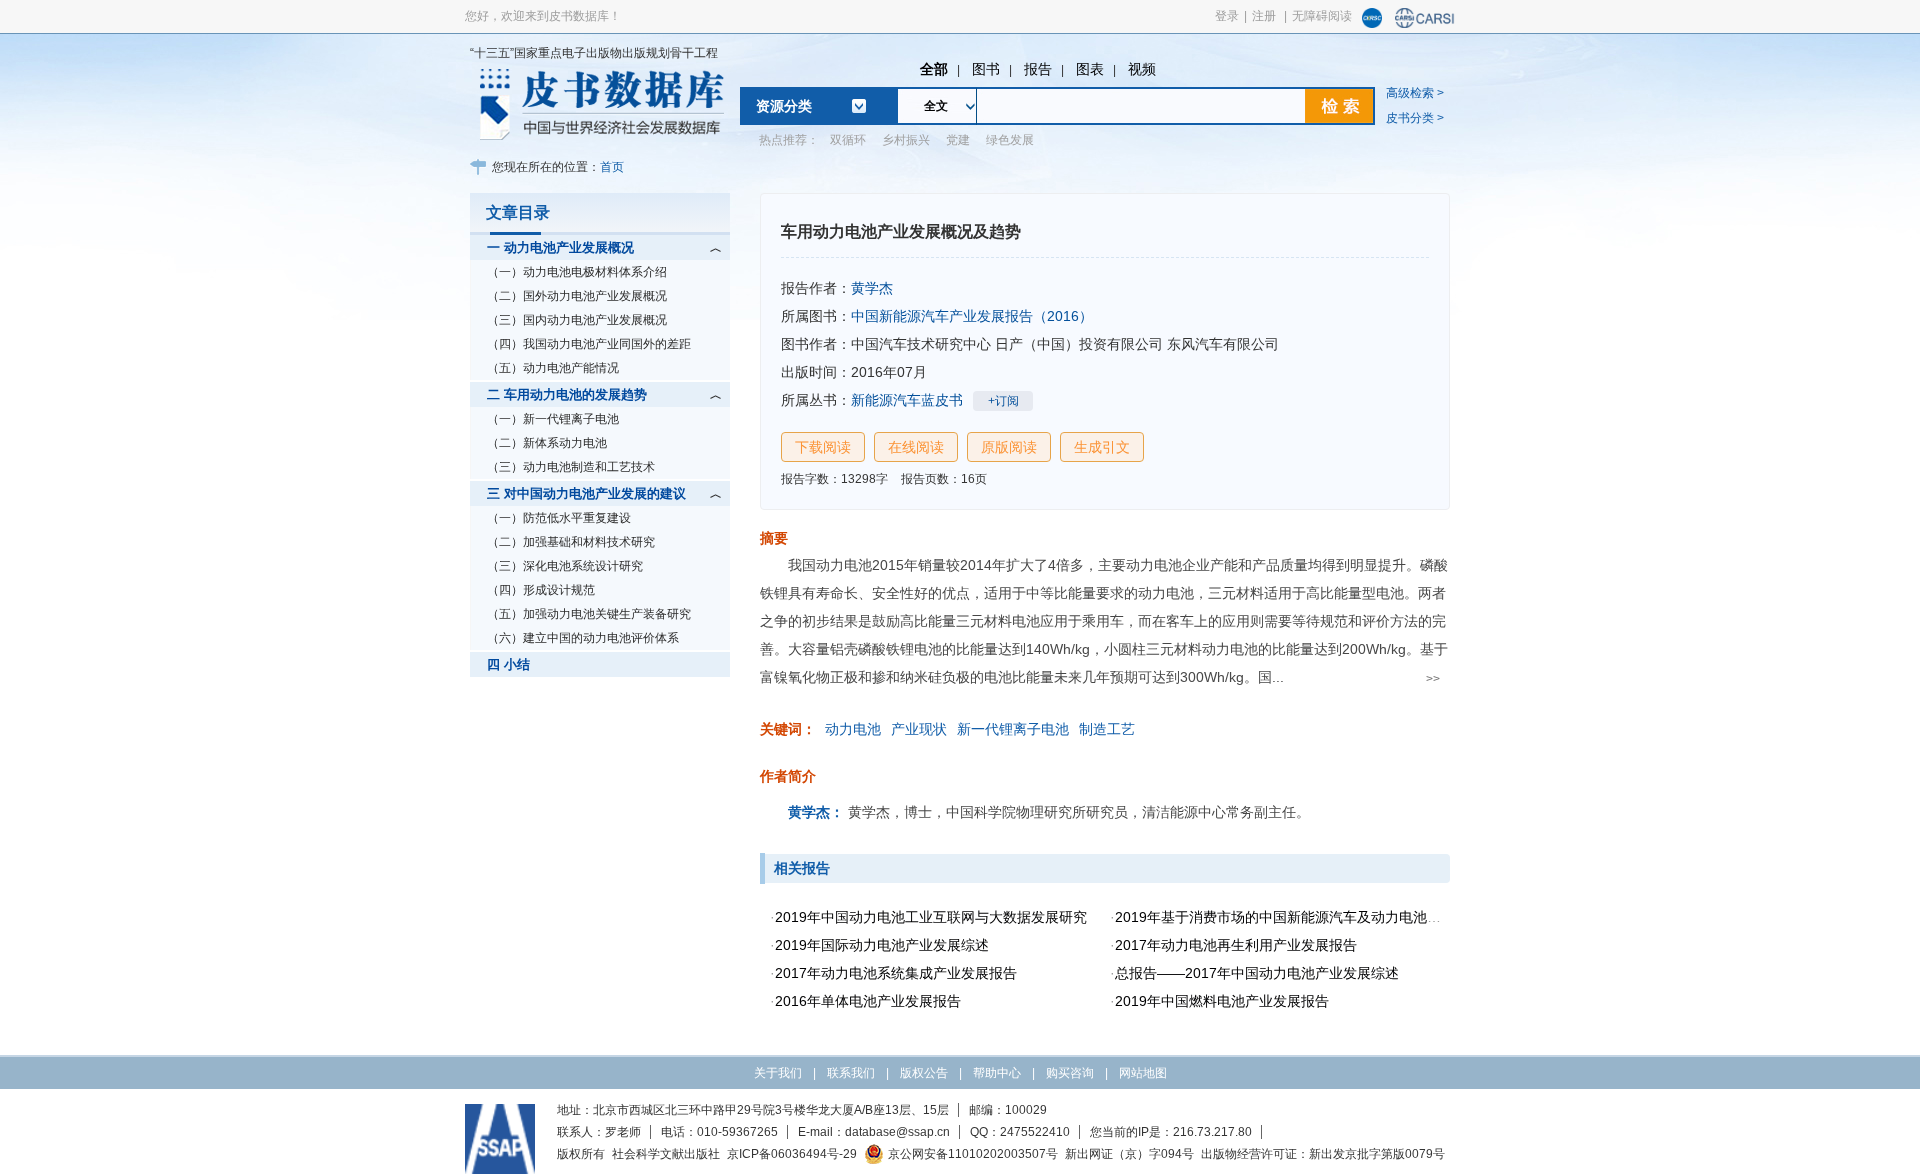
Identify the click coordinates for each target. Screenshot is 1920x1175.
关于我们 (778, 1073)
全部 (934, 69)
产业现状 (919, 729)
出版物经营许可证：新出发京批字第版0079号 (1323, 1154)
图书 (986, 69)
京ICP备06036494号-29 (792, 1154)
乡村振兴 (906, 140)
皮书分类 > (1415, 118)
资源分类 (784, 106)
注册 (1264, 16)
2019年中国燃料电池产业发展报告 (1222, 1001)
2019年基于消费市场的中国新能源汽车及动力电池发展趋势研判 (1313, 917)
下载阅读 (823, 447)
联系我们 (851, 1073)
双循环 (848, 140)
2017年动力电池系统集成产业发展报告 (896, 973)
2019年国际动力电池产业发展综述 (882, 945)
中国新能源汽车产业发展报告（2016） (972, 316)
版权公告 (924, 1073)
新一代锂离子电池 (1013, 729)
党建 (958, 140)
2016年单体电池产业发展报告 (868, 1001)
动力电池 (853, 729)
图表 (1090, 69)
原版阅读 (1009, 447)
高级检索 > (1415, 93)
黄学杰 (872, 288)
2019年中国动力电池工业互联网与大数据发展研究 (931, 917)
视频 (1142, 69)
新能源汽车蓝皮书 (907, 400)
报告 (1038, 69)
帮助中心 (997, 1073)
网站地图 (1143, 1073)
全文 (936, 106)
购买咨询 (1070, 1073)
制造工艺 (1107, 729)
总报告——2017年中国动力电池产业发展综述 (1257, 973)
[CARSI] (1425, 24)
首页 (612, 167)
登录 (1227, 16)
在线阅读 (916, 447)
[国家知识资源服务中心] (1372, 24)
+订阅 (1003, 401)
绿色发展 (1010, 140)
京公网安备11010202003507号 (973, 1154)
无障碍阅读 (1322, 16)
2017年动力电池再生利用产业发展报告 (1236, 945)
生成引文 (1102, 447)
